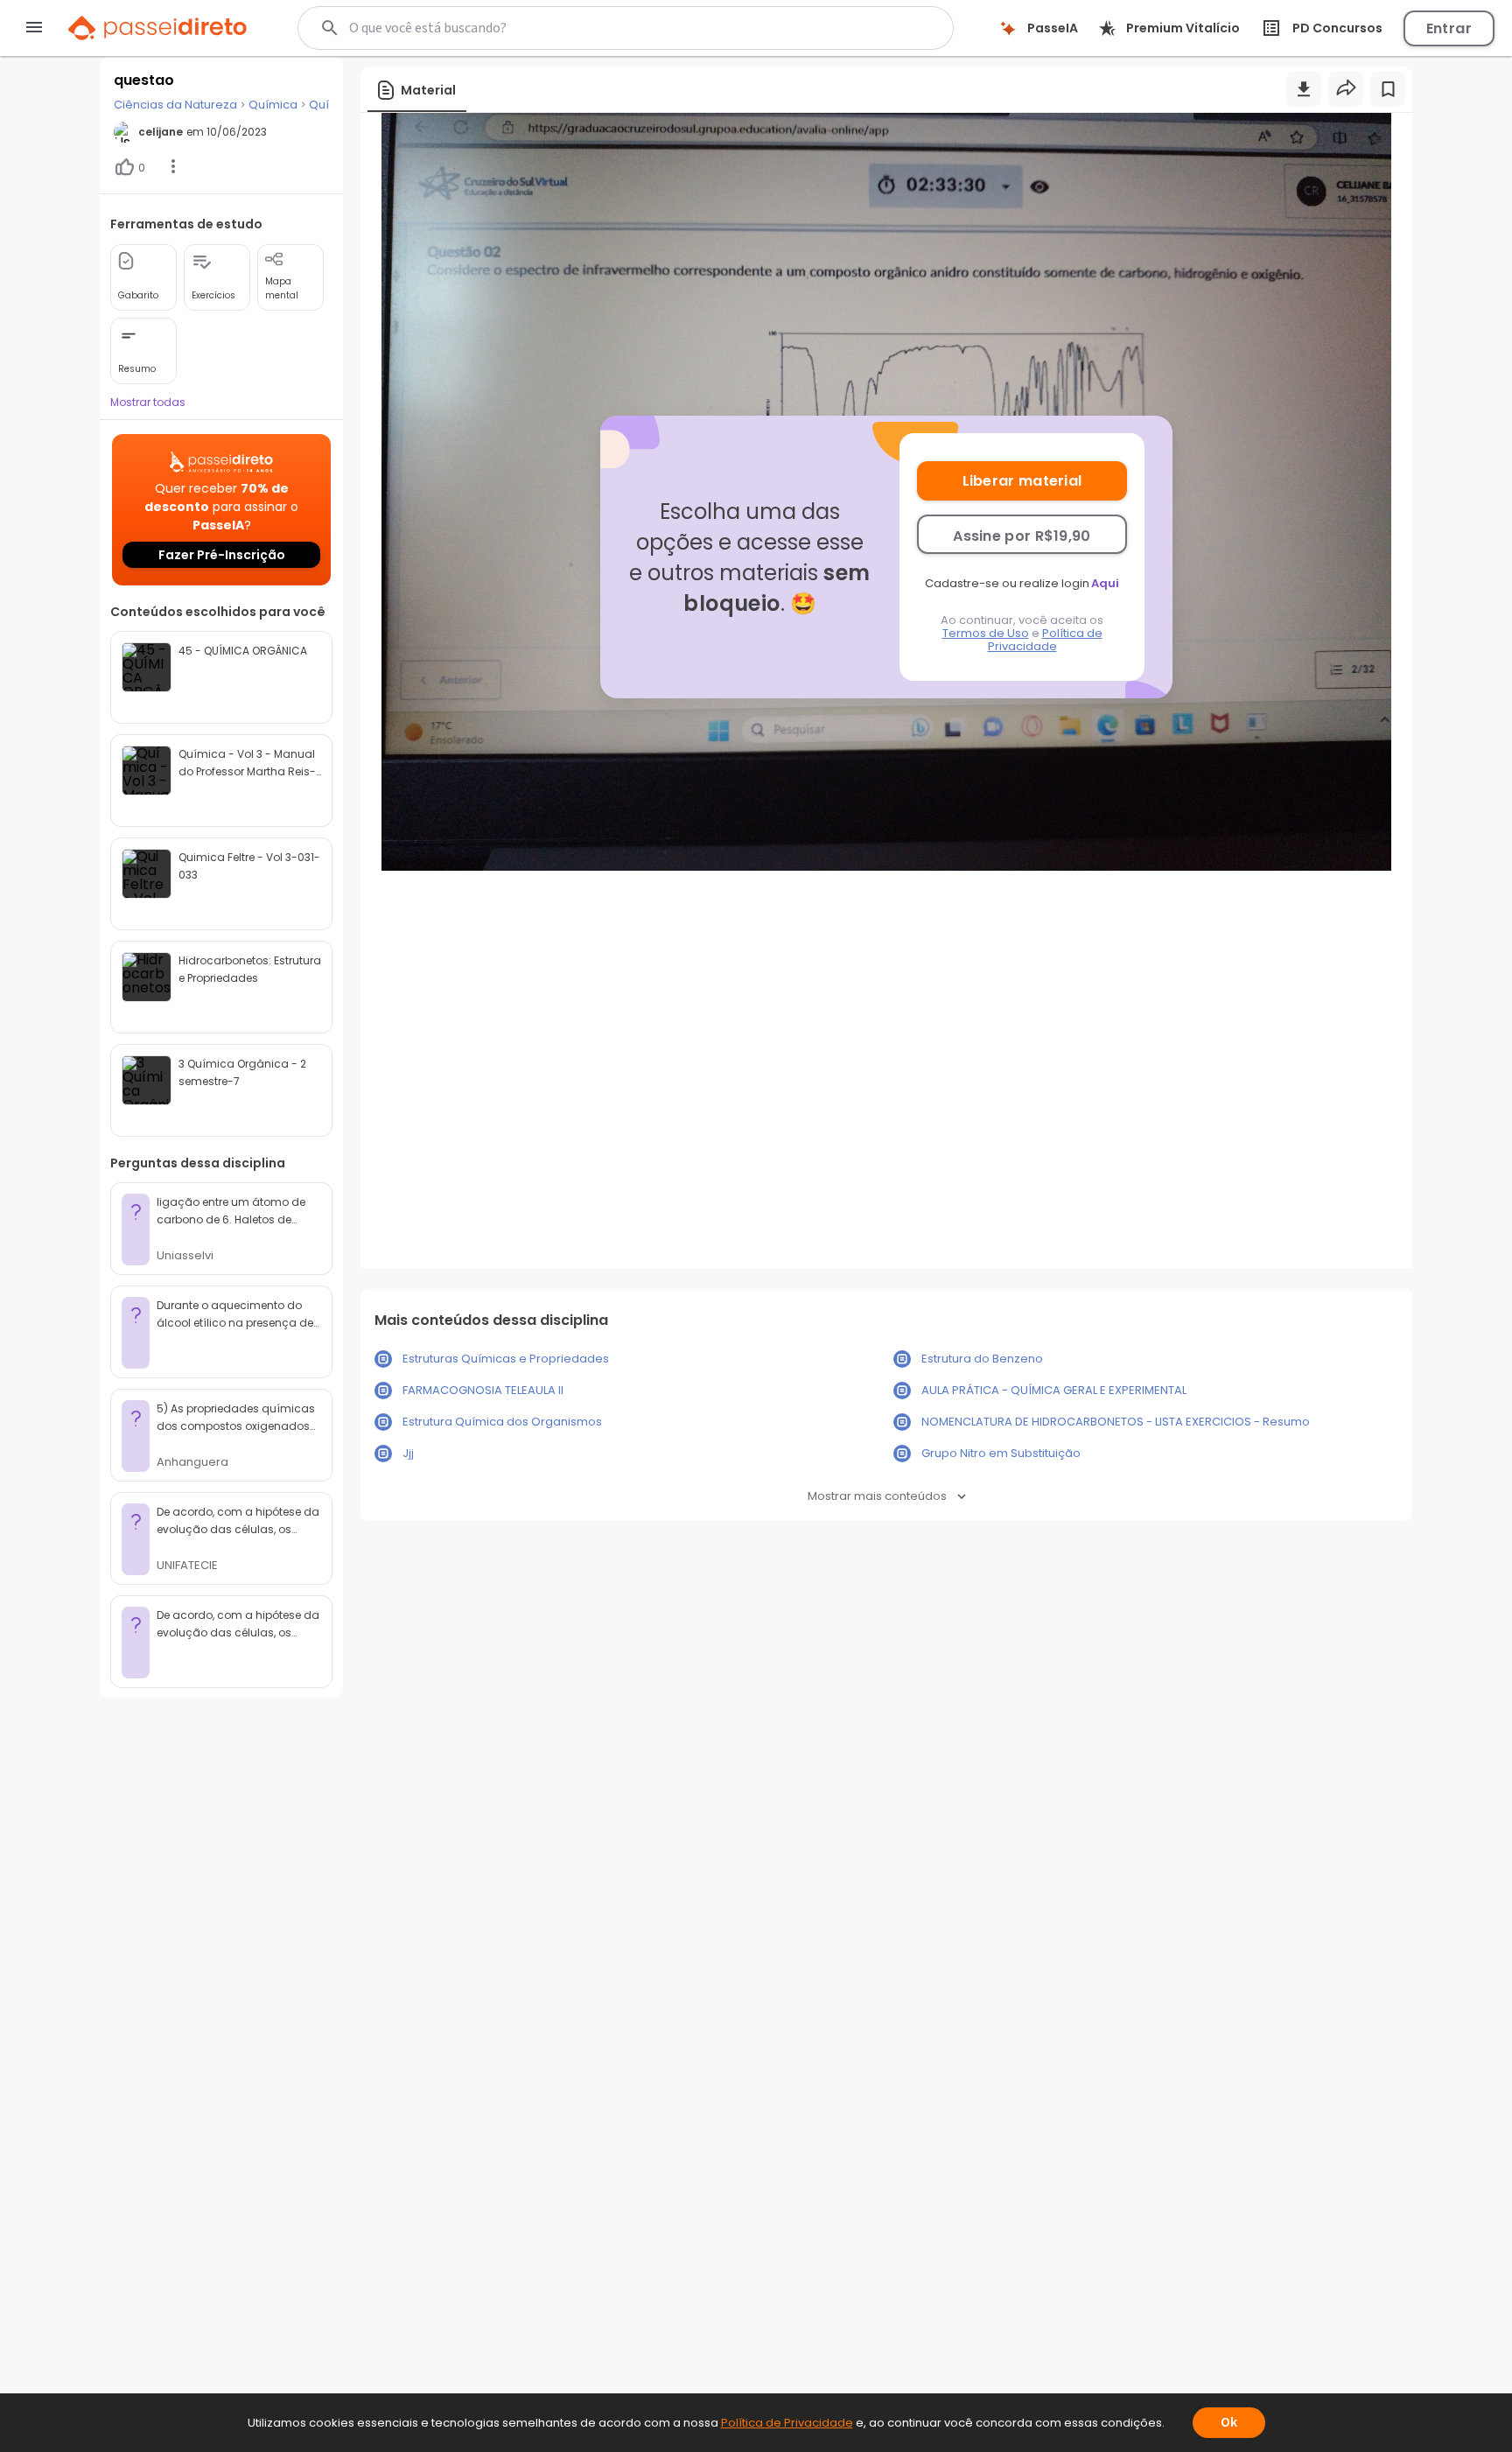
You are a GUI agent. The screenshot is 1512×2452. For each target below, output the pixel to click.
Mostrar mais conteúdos (877, 1496)
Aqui (1105, 583)
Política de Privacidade (1045, 640)
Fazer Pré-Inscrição (222, 555)
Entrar (1449, 28)
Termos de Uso (986, 633)
